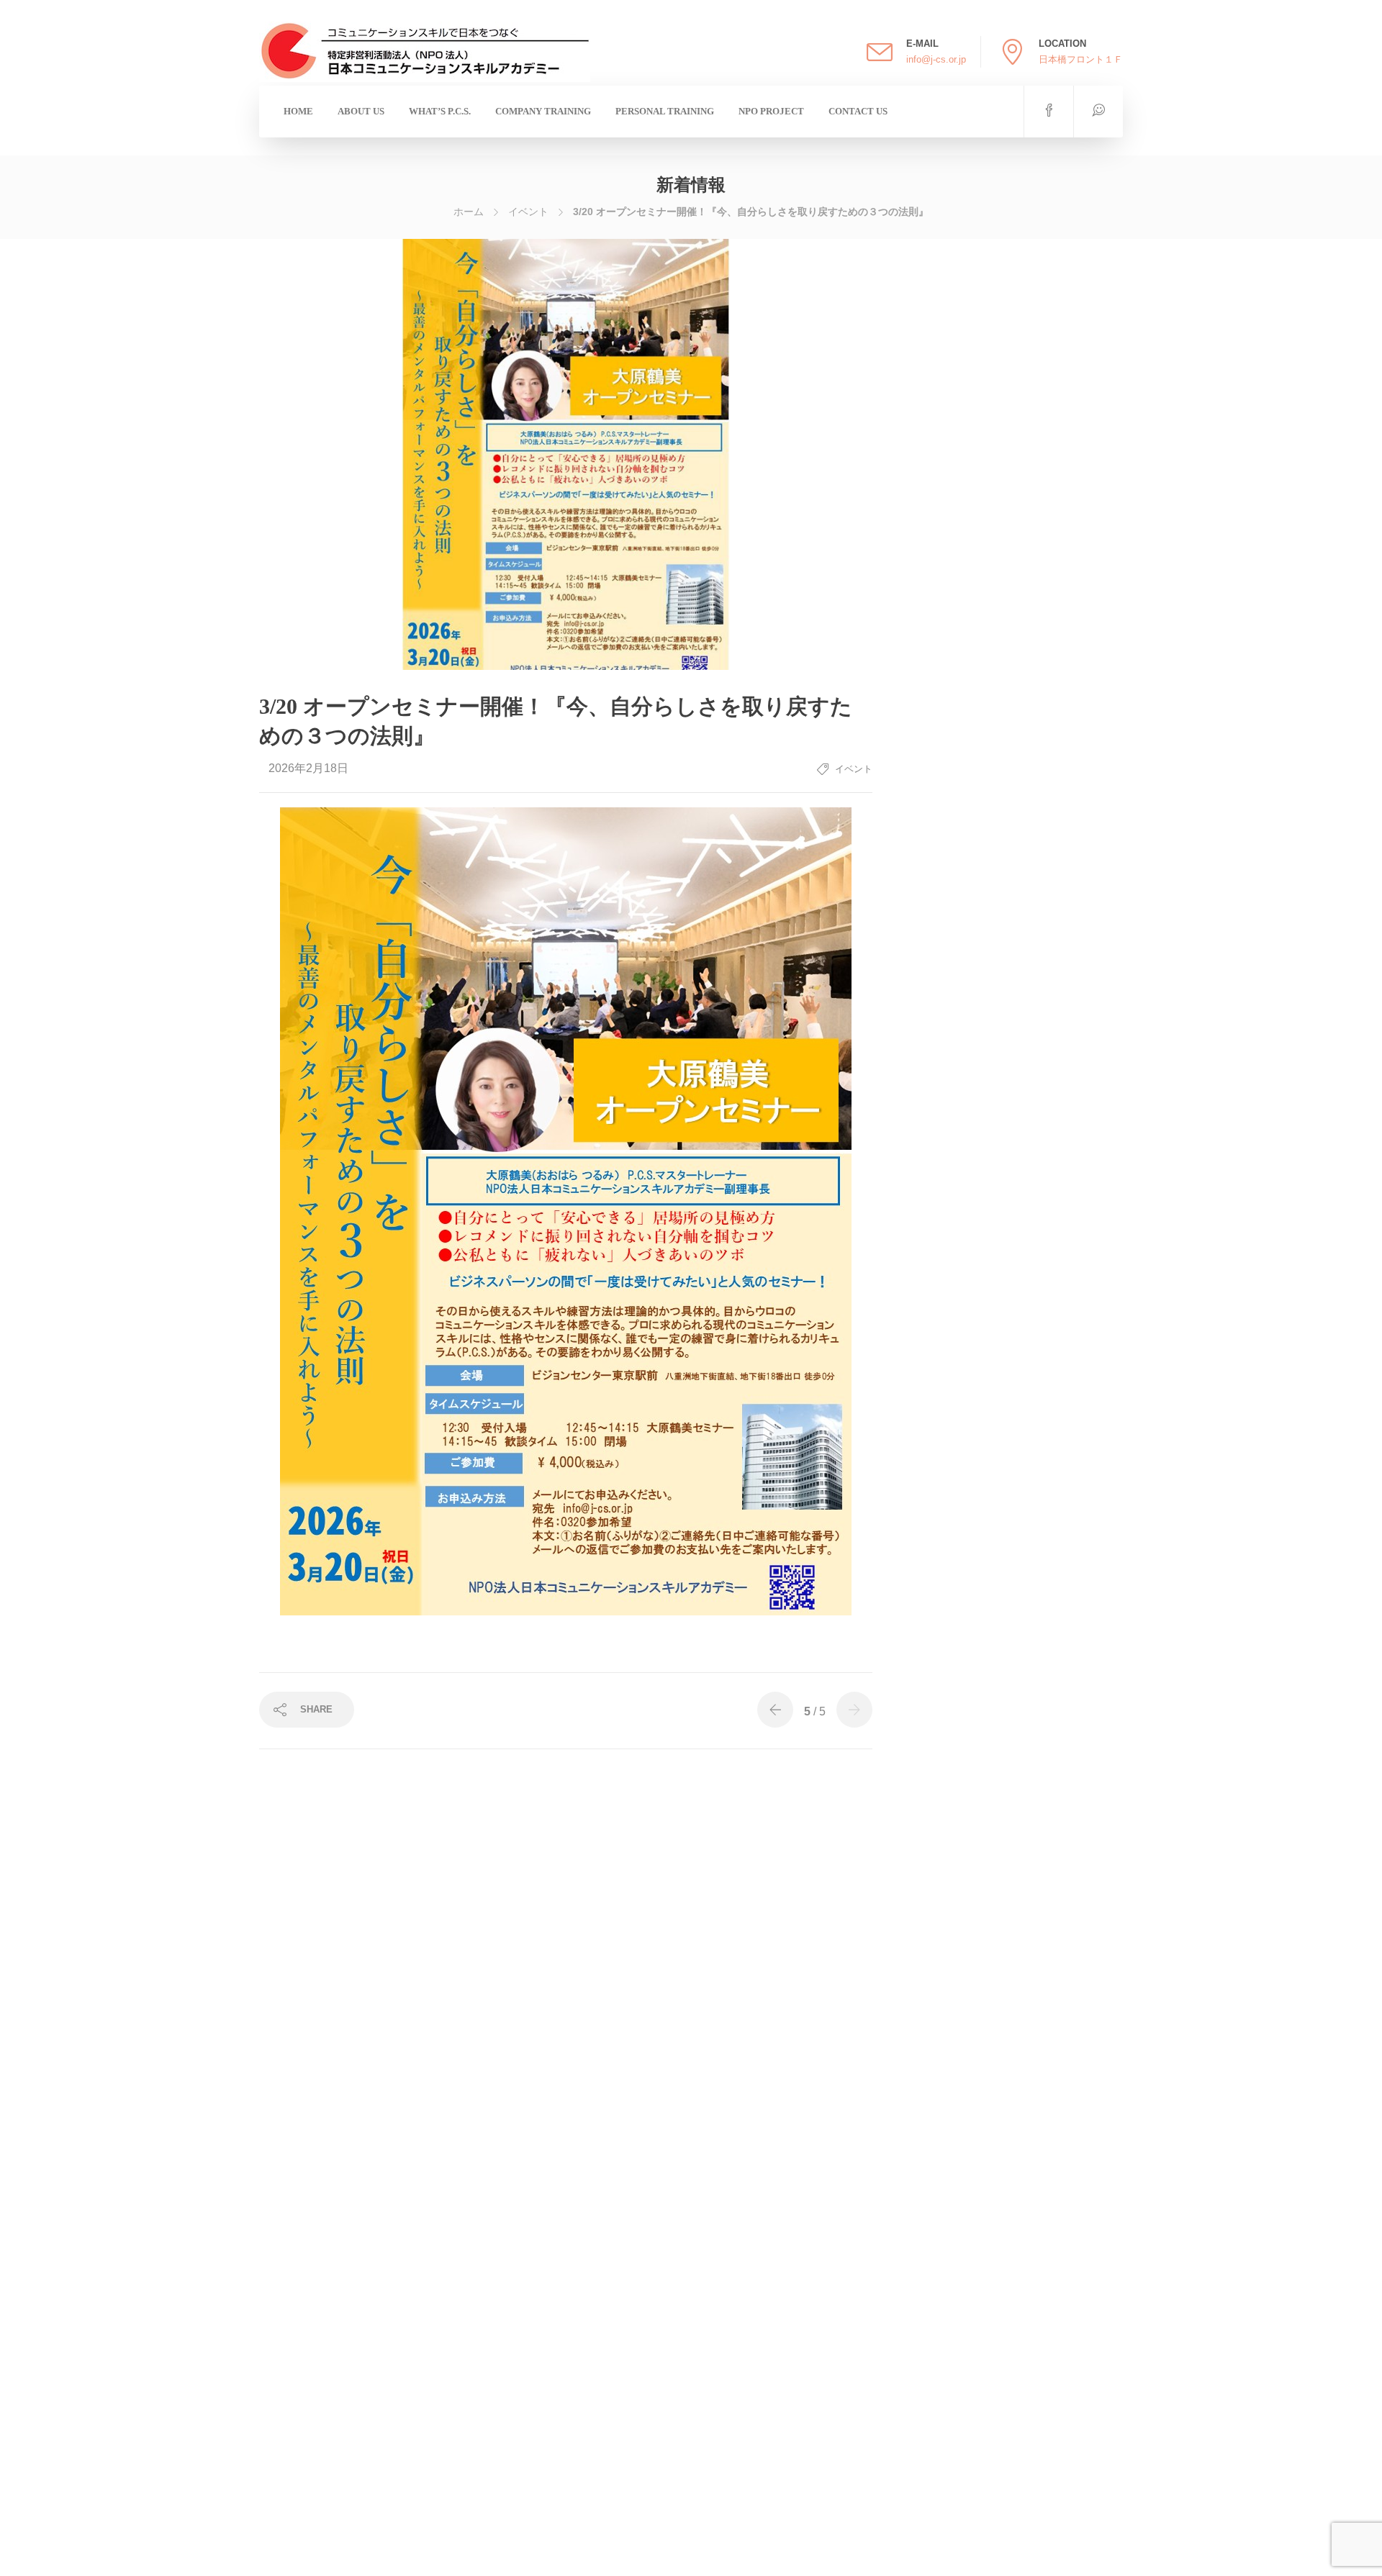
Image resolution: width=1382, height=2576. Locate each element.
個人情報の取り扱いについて (708, 2561)
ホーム (469, 212)
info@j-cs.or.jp (936, 59)
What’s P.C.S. (440, 111)
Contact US (858, 111)
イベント (528, 212)
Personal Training (665, 111)
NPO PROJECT (771, 111)
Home (298, 111)
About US (361, 111)
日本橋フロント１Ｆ (1081, 59)
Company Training (543, 111)
